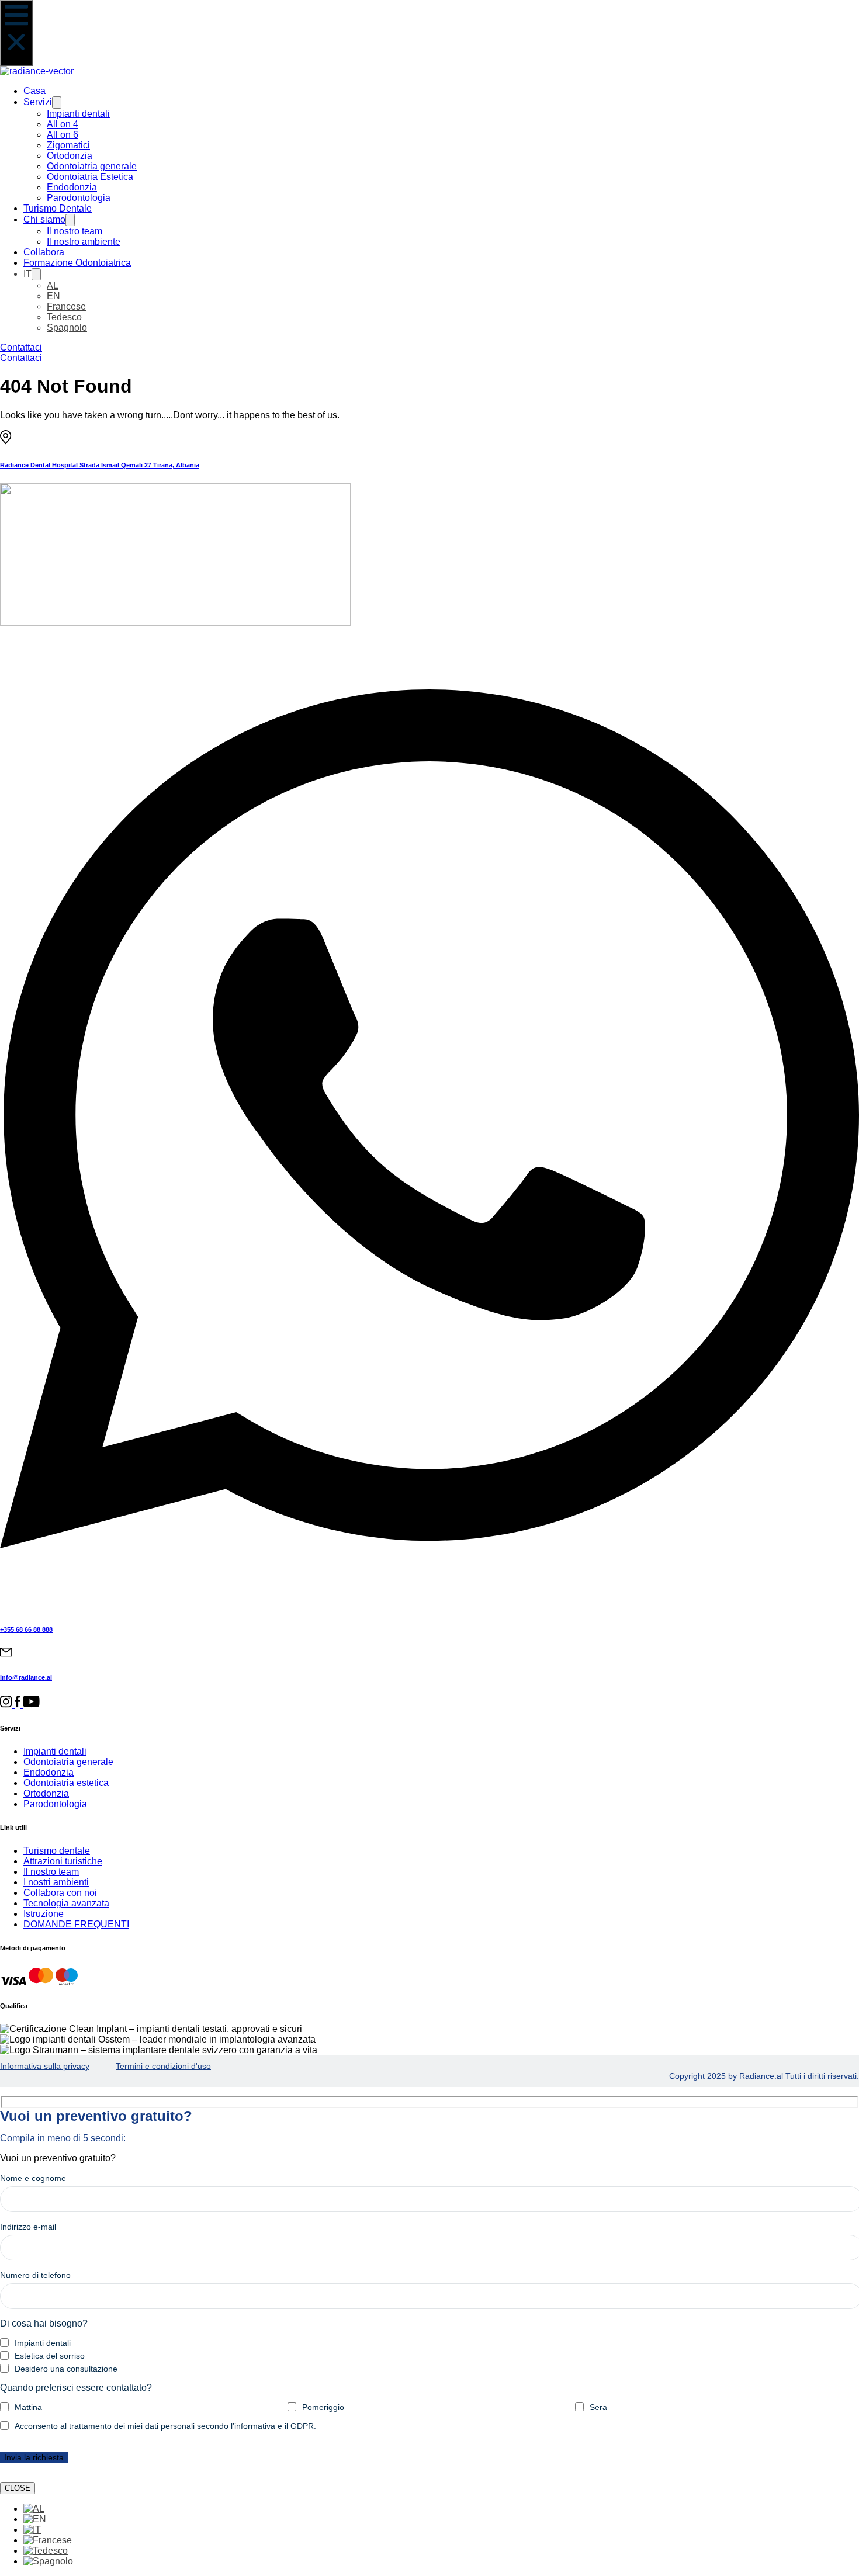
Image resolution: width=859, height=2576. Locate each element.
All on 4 (63, 124)
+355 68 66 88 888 (26, 1629)
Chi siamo (44, 219)
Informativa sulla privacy (45, 2066)
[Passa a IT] (32, 2530)
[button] (16, 33)
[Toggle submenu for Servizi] (57, 103)
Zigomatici (68, 145)
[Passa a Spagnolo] (48, 2561)
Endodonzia (72, 187)
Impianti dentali (78, 114)
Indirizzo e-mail (28, 2227)
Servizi (38, 102)
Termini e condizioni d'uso (163, 2066)
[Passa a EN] (35, 2519)
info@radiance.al (26, 1677)
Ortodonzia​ (70, 156)
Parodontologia (79, 198)
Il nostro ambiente (84, 242)
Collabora (44, 252)
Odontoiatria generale (92, 166)
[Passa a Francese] (48, 2540)
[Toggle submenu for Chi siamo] (70, 220)
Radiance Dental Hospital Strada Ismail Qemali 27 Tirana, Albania (100, 465)
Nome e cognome (33, 2178)
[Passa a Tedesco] (46, 2551)
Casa (34, 91)
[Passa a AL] (34, 2509)
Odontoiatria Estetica (90, 177)
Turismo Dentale (58, 208)
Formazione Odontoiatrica (77, 263)
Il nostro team (75, 231)
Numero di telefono (35, 2275)
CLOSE (18, 2488)
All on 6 (63, 135)
